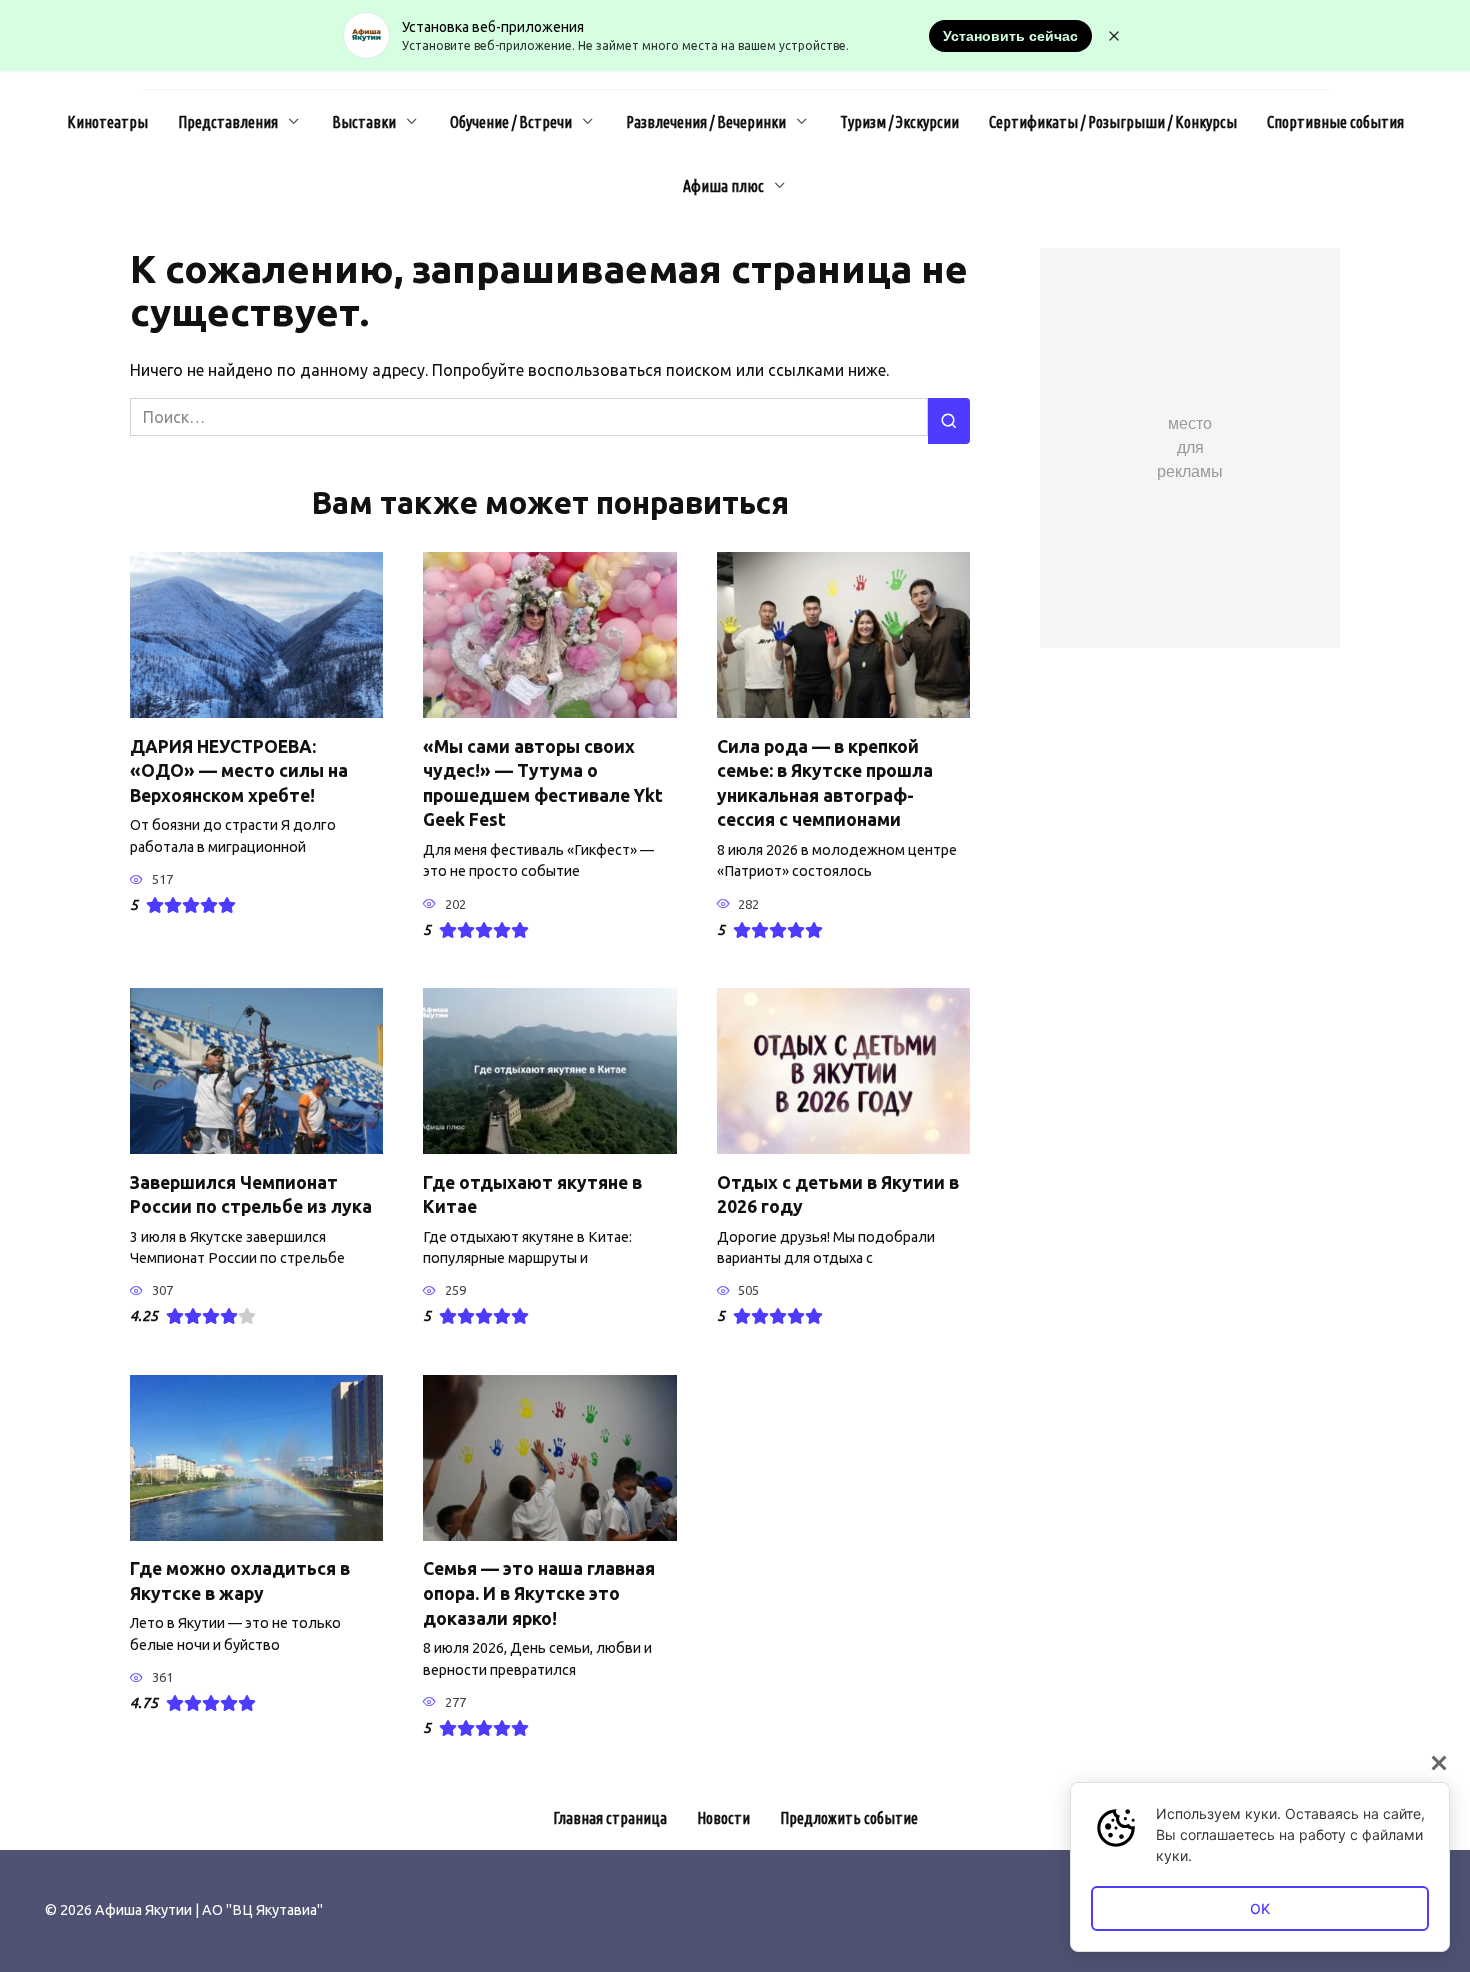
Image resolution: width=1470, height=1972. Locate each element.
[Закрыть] (1439, 1763)
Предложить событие (849, 1818)
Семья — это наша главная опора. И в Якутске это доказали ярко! (539, 1593)
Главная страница (610, 1818)
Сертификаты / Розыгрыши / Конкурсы (1113, 122)
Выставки (364, 122)
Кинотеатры (107, 122)
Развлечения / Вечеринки (706, 122)
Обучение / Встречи (511, 122)
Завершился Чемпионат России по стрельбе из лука (251, 1194)
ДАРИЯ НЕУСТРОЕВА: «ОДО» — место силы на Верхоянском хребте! (239, 770)
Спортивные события (1335, 122)
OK (1260, 1908)
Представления (228, 122)
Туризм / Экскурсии (899, 122)
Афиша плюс (723, 186)
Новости (723, 1818)
